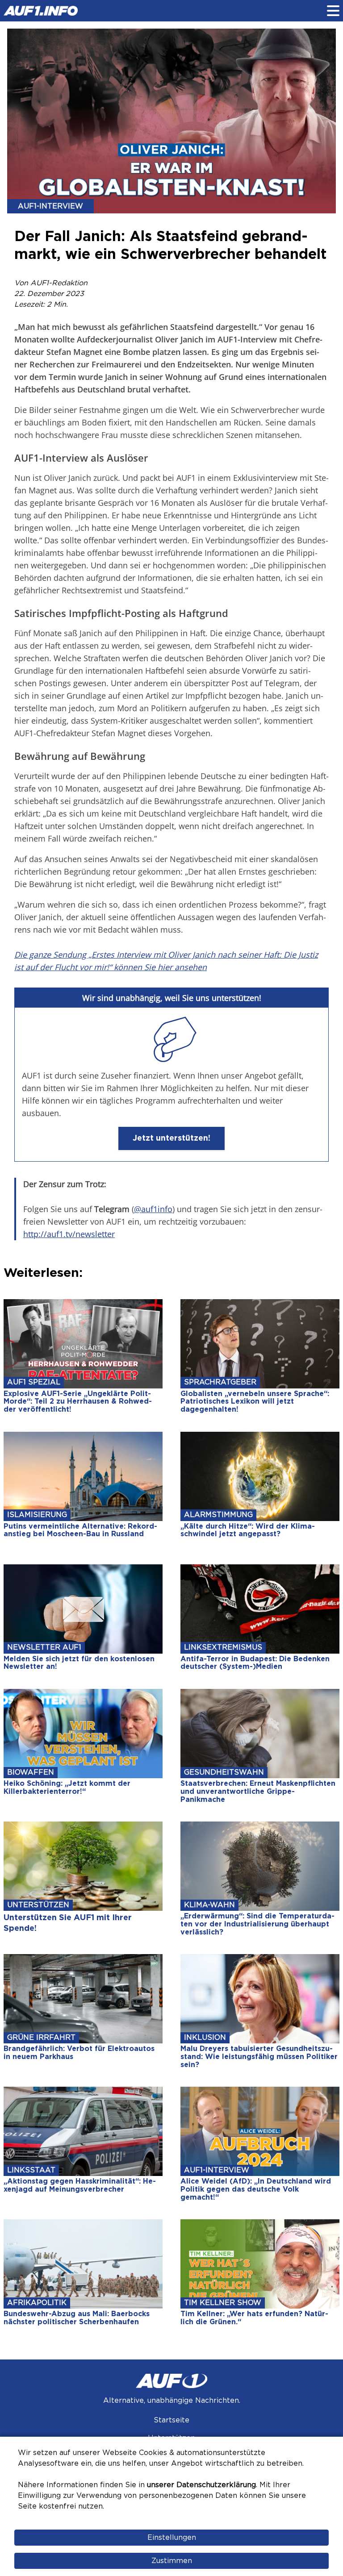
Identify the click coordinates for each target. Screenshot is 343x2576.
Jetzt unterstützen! (171, 1138)
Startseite (171, 2420)
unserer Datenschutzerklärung (201, 2485)
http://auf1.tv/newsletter (69, 1234)
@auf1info (153, 1209)
